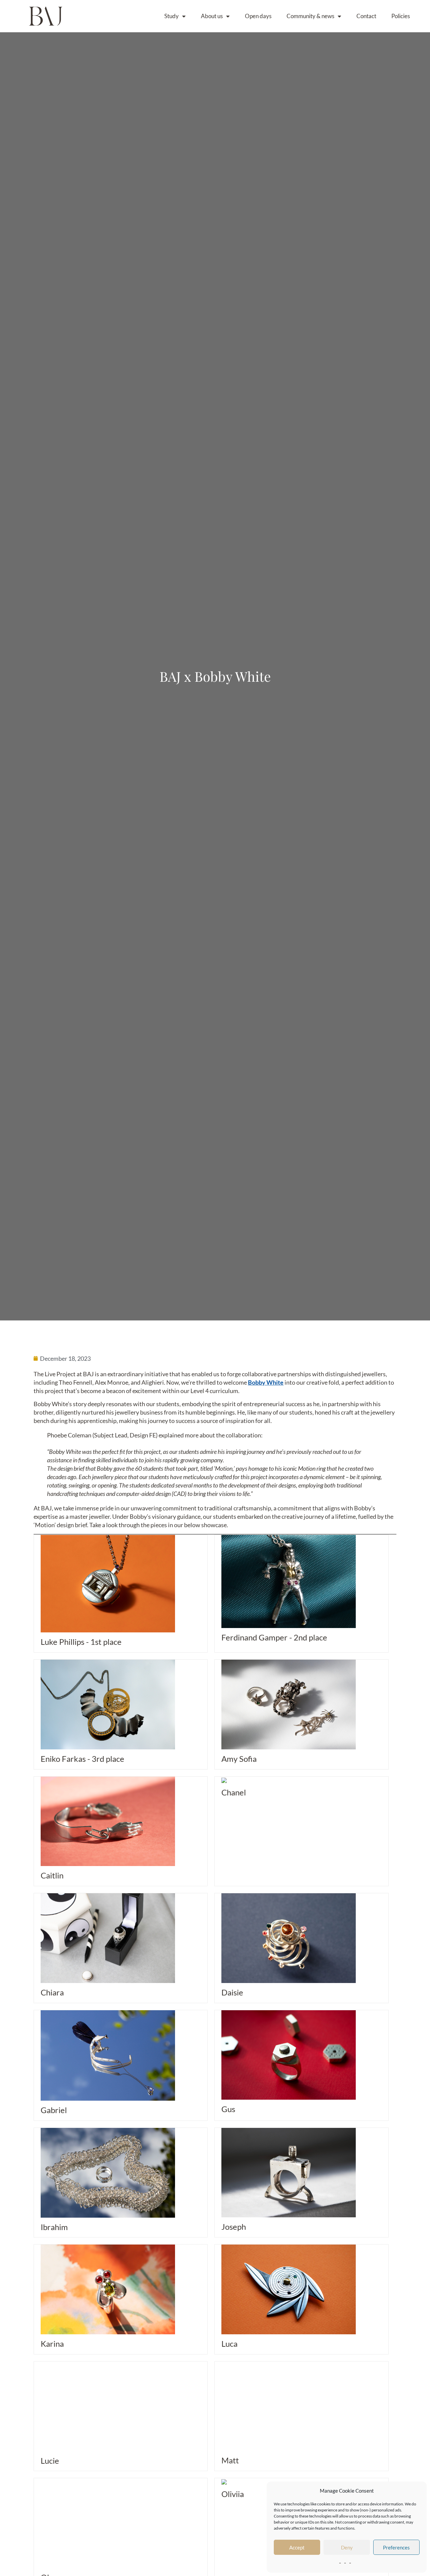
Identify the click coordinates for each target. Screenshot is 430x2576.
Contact (366, 16)
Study (171, 16)
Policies (401, 16)
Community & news (310, 16)
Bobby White (266, 1382)
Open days (258, 16)
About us (212, 16)
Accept (297, 2547)
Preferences (396, 2547)
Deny (347, 2547)
